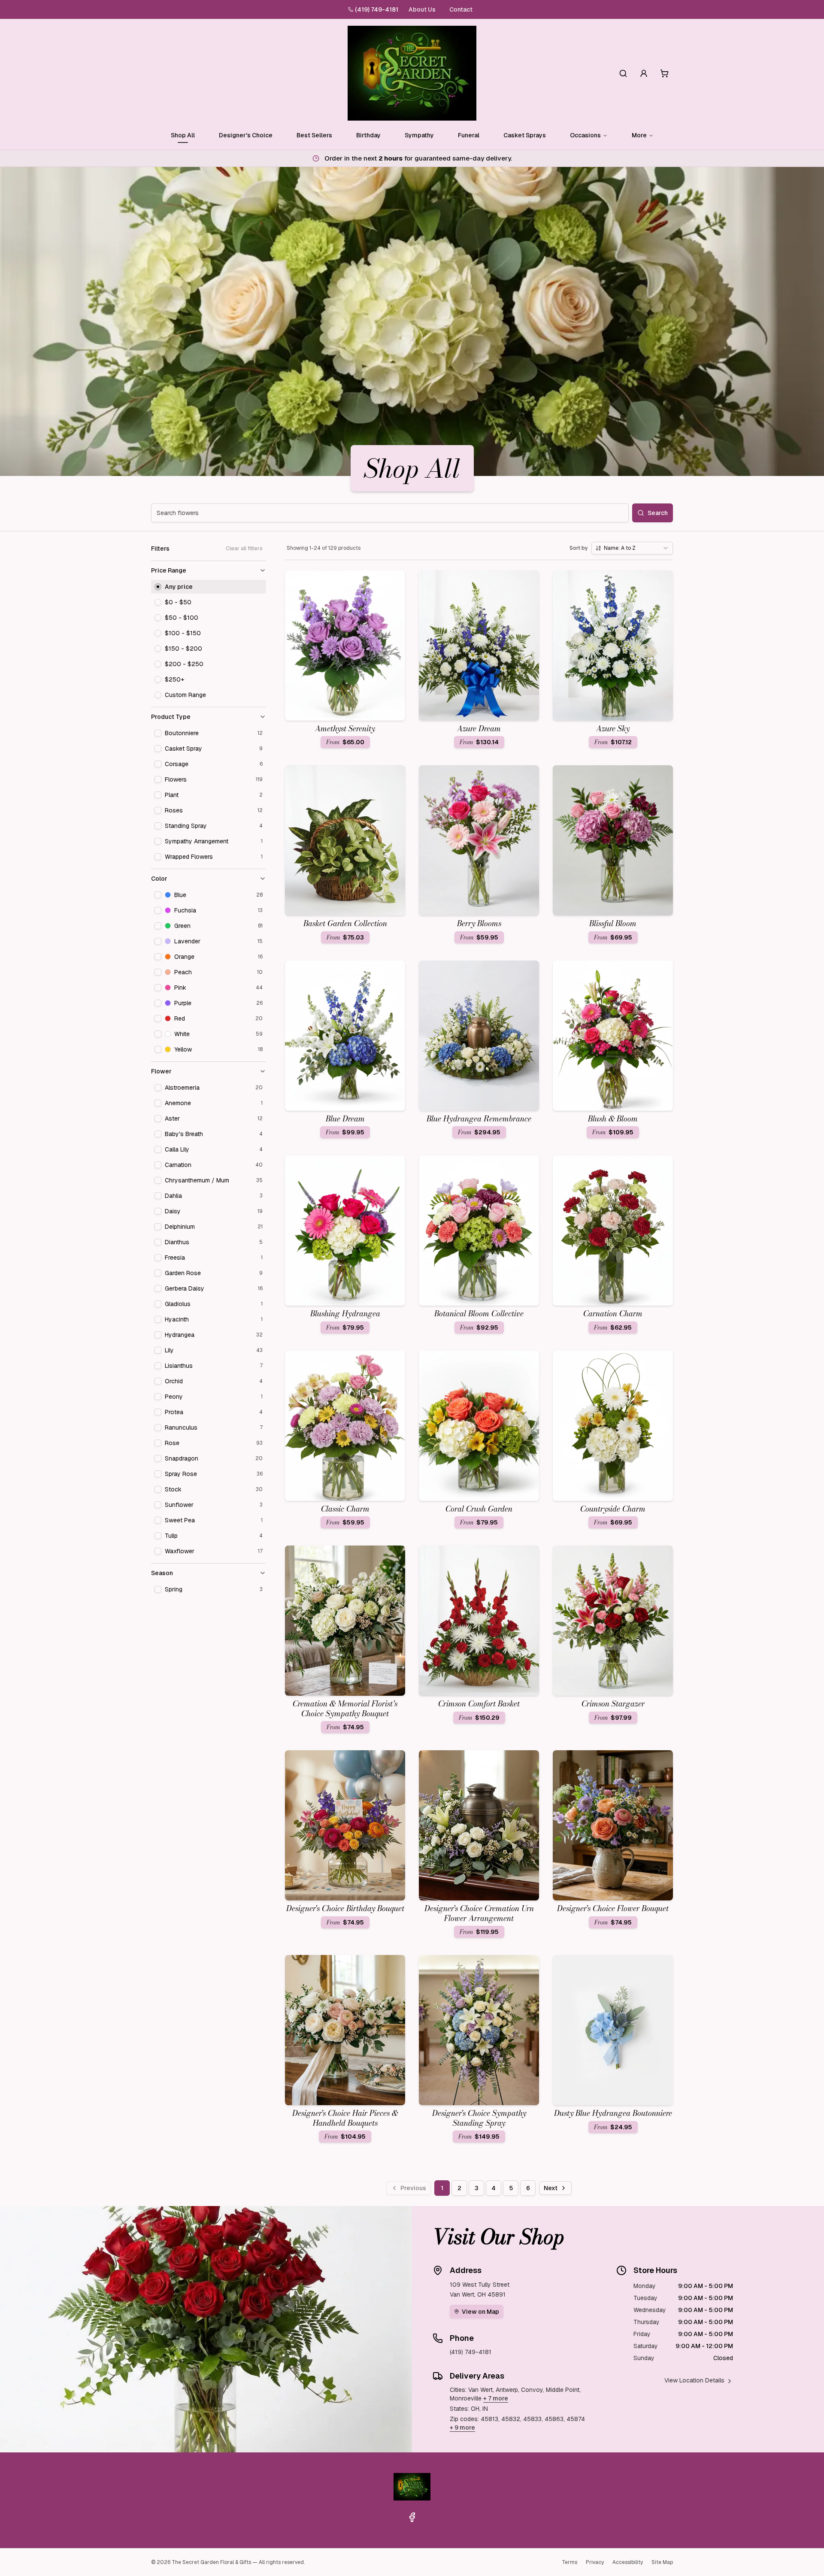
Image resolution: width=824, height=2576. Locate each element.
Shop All (183, 135)
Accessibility (628, 2562)
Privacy (595, 2562)
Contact (461, 9)
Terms (570, 2562)
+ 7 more (496, 2398)
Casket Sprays (525, 135)
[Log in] (644, 73)
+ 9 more (462, 2428)
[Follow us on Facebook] (412, 2517)
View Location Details (694, 2380)
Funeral (469, 135)
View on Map (480, 2312)
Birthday (368, 135)
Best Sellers (314, 135)
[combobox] (632, 548)
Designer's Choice (246, 135)
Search (658, 513)
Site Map (662, 2562)
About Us (422, 9)
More (639, 135)
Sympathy (419, 135)
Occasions (585, 135)
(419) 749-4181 (377, 9)
